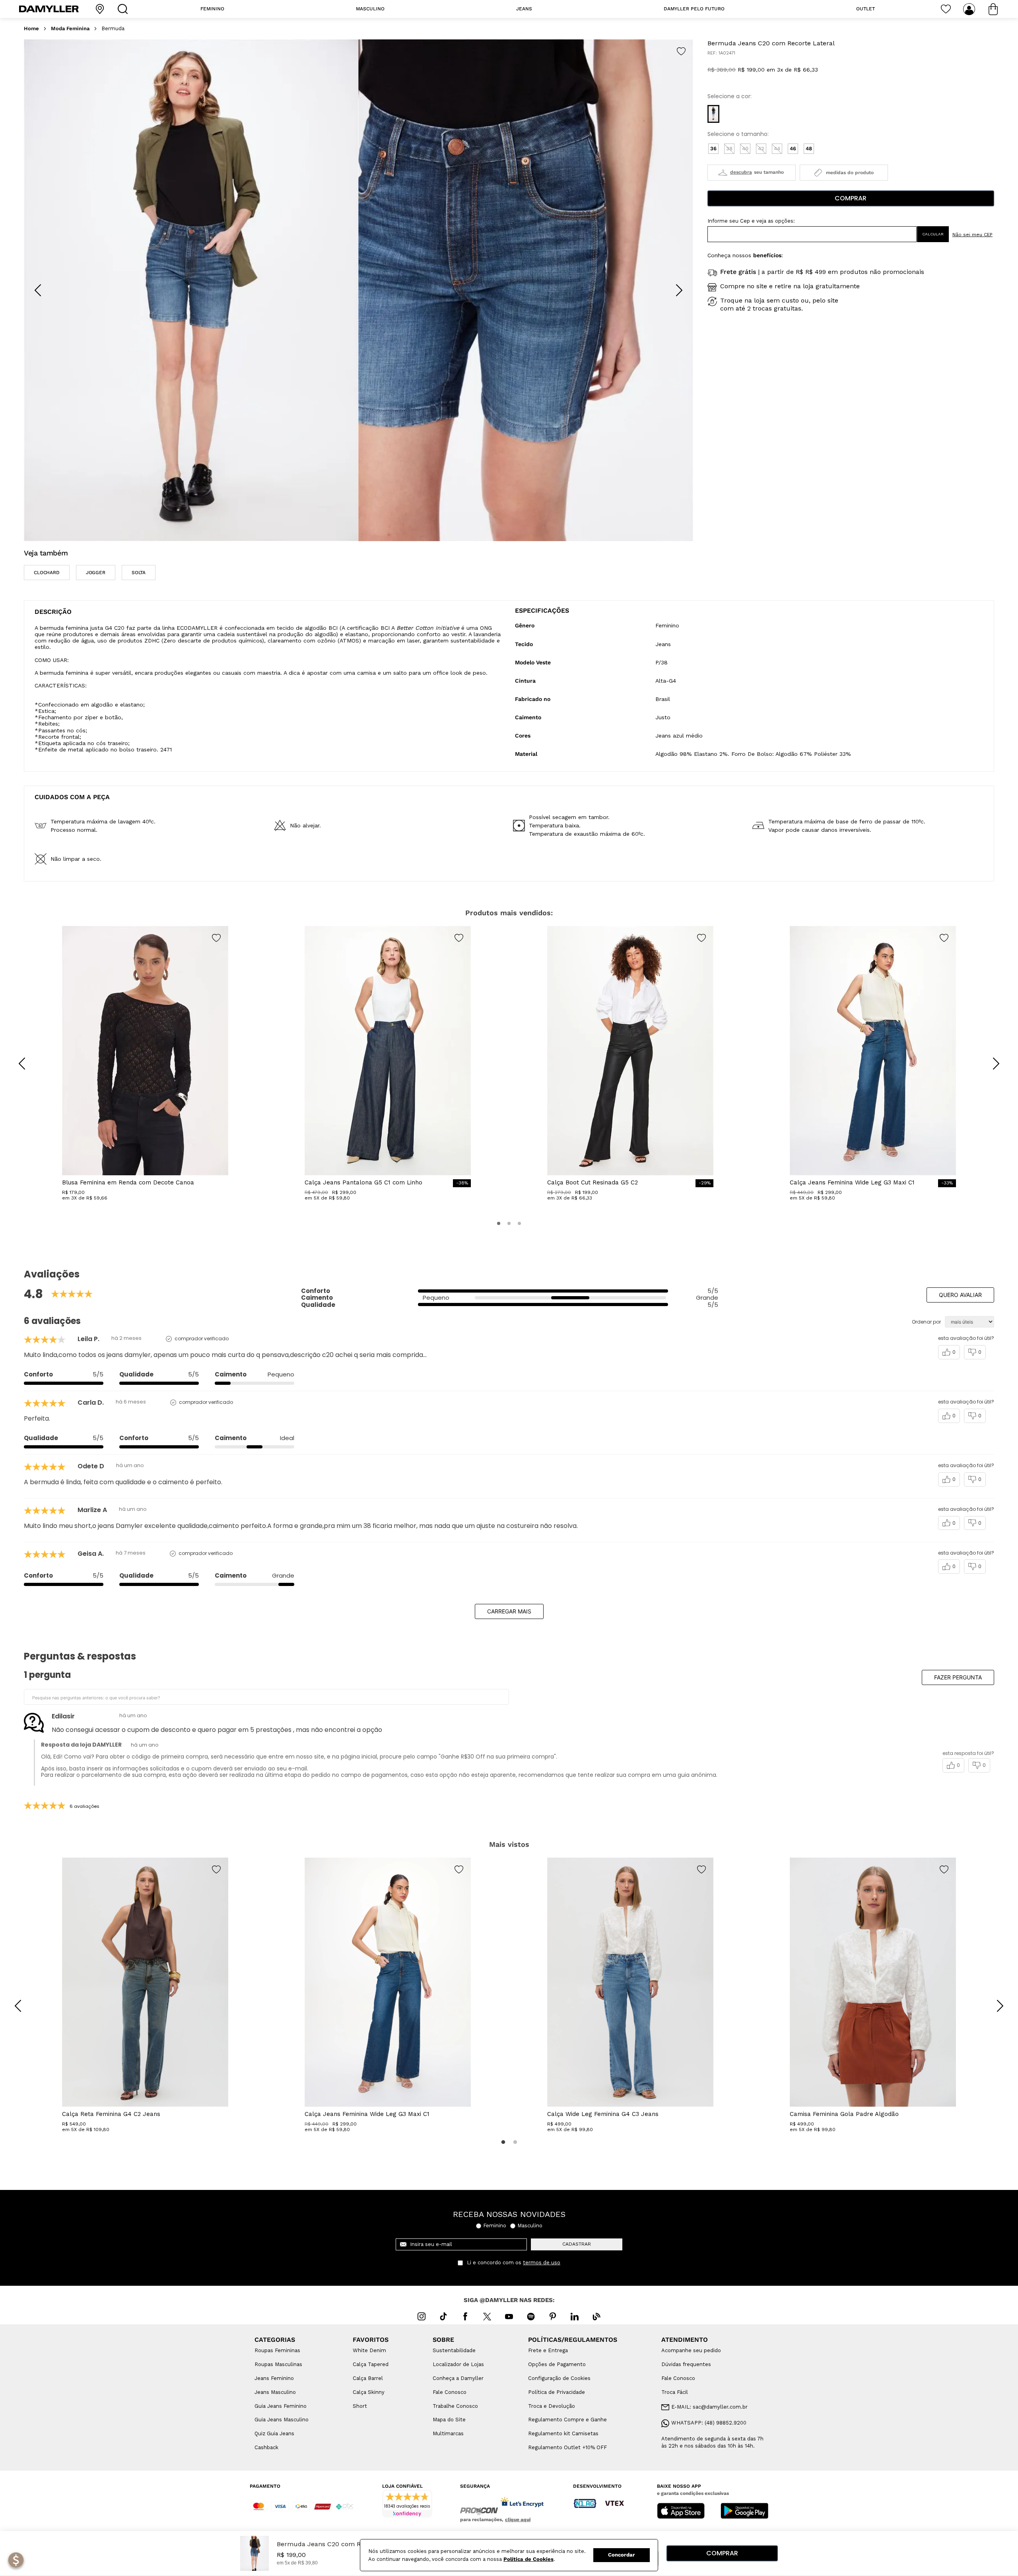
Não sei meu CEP (972, 235)
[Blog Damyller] (596, 2316)
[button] (713, 114)
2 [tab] (515, 2142)
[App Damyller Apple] (681, 2512)
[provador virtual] (752, 173)
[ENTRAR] (970, 9)
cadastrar (577, 2244)
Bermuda (113, 29)
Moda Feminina (70, 29)
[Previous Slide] (38, 290)
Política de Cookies (528, 2559)
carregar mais (509, 1611)
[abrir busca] (124, 9)
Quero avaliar (960, 1295)
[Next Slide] (679, 290)
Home (31, 29)
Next (994, 2000)
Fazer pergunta (958, 1677)
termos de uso (542, 2263)
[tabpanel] (145, 1995)
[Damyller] (49, 9)
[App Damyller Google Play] (744, 2512)
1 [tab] (503, 2142)
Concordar (622, 2555)
